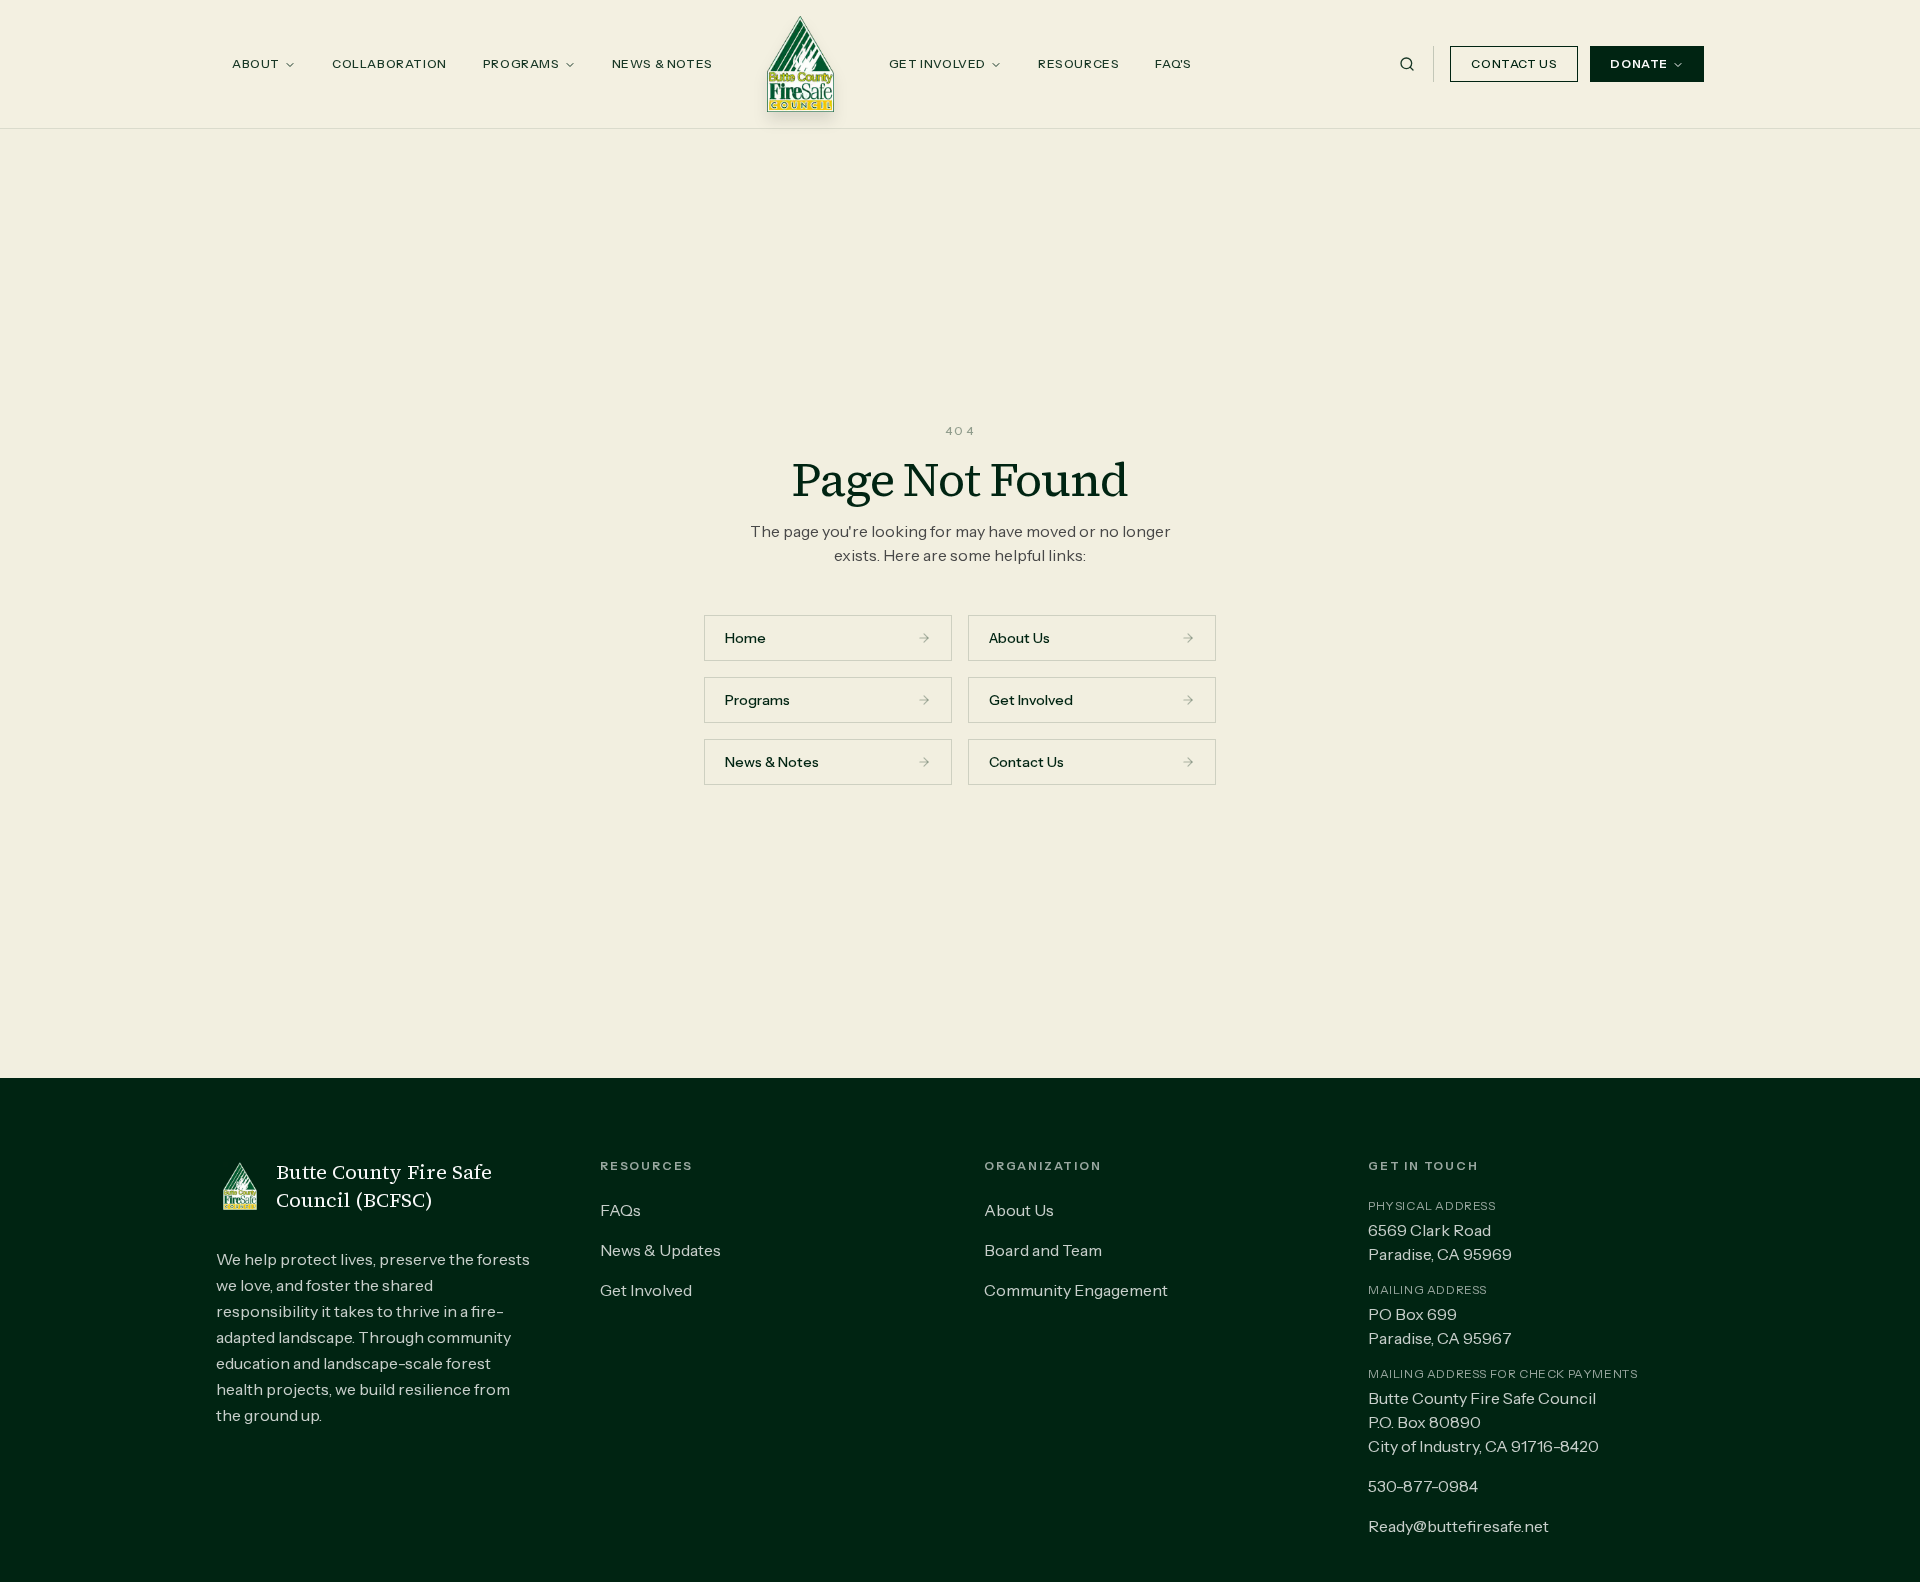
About (256, 63)
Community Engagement (1076, 1290)
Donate (1639, 63)
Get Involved (937, 63)
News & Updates (660, 1250)
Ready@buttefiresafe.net (1458, 1526)
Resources (1078, 63)
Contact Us (1514, 63)
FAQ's (1173, 63)
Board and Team (1043, 1250)
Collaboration (389, 63)
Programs (521, 63)
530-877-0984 (1423, 1486)
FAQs (620, 1210)
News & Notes (662, 63)
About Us (1019, 1210)
